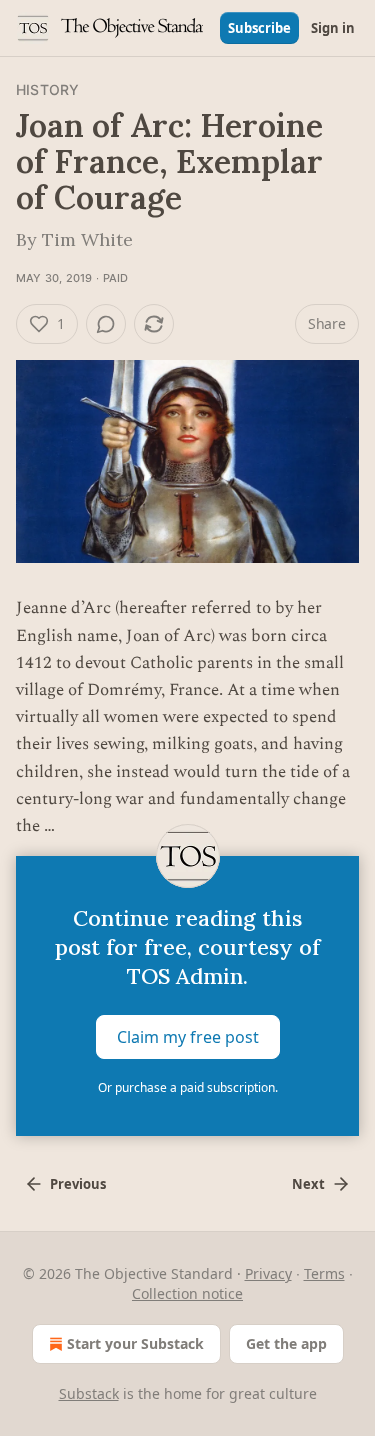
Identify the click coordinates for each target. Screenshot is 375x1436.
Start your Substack (135, 1343)
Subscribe (259, 28)
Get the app (286, 1343)
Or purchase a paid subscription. (188, 1087)
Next (308, 1184)
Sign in (333, 28)
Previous (78, 1184)
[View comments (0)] (106, 324)
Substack (89, 1393)
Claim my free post (188, 1037)
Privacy (268, 1273)
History (47, 89)
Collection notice (187, 1293)
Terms (324, 1273)
